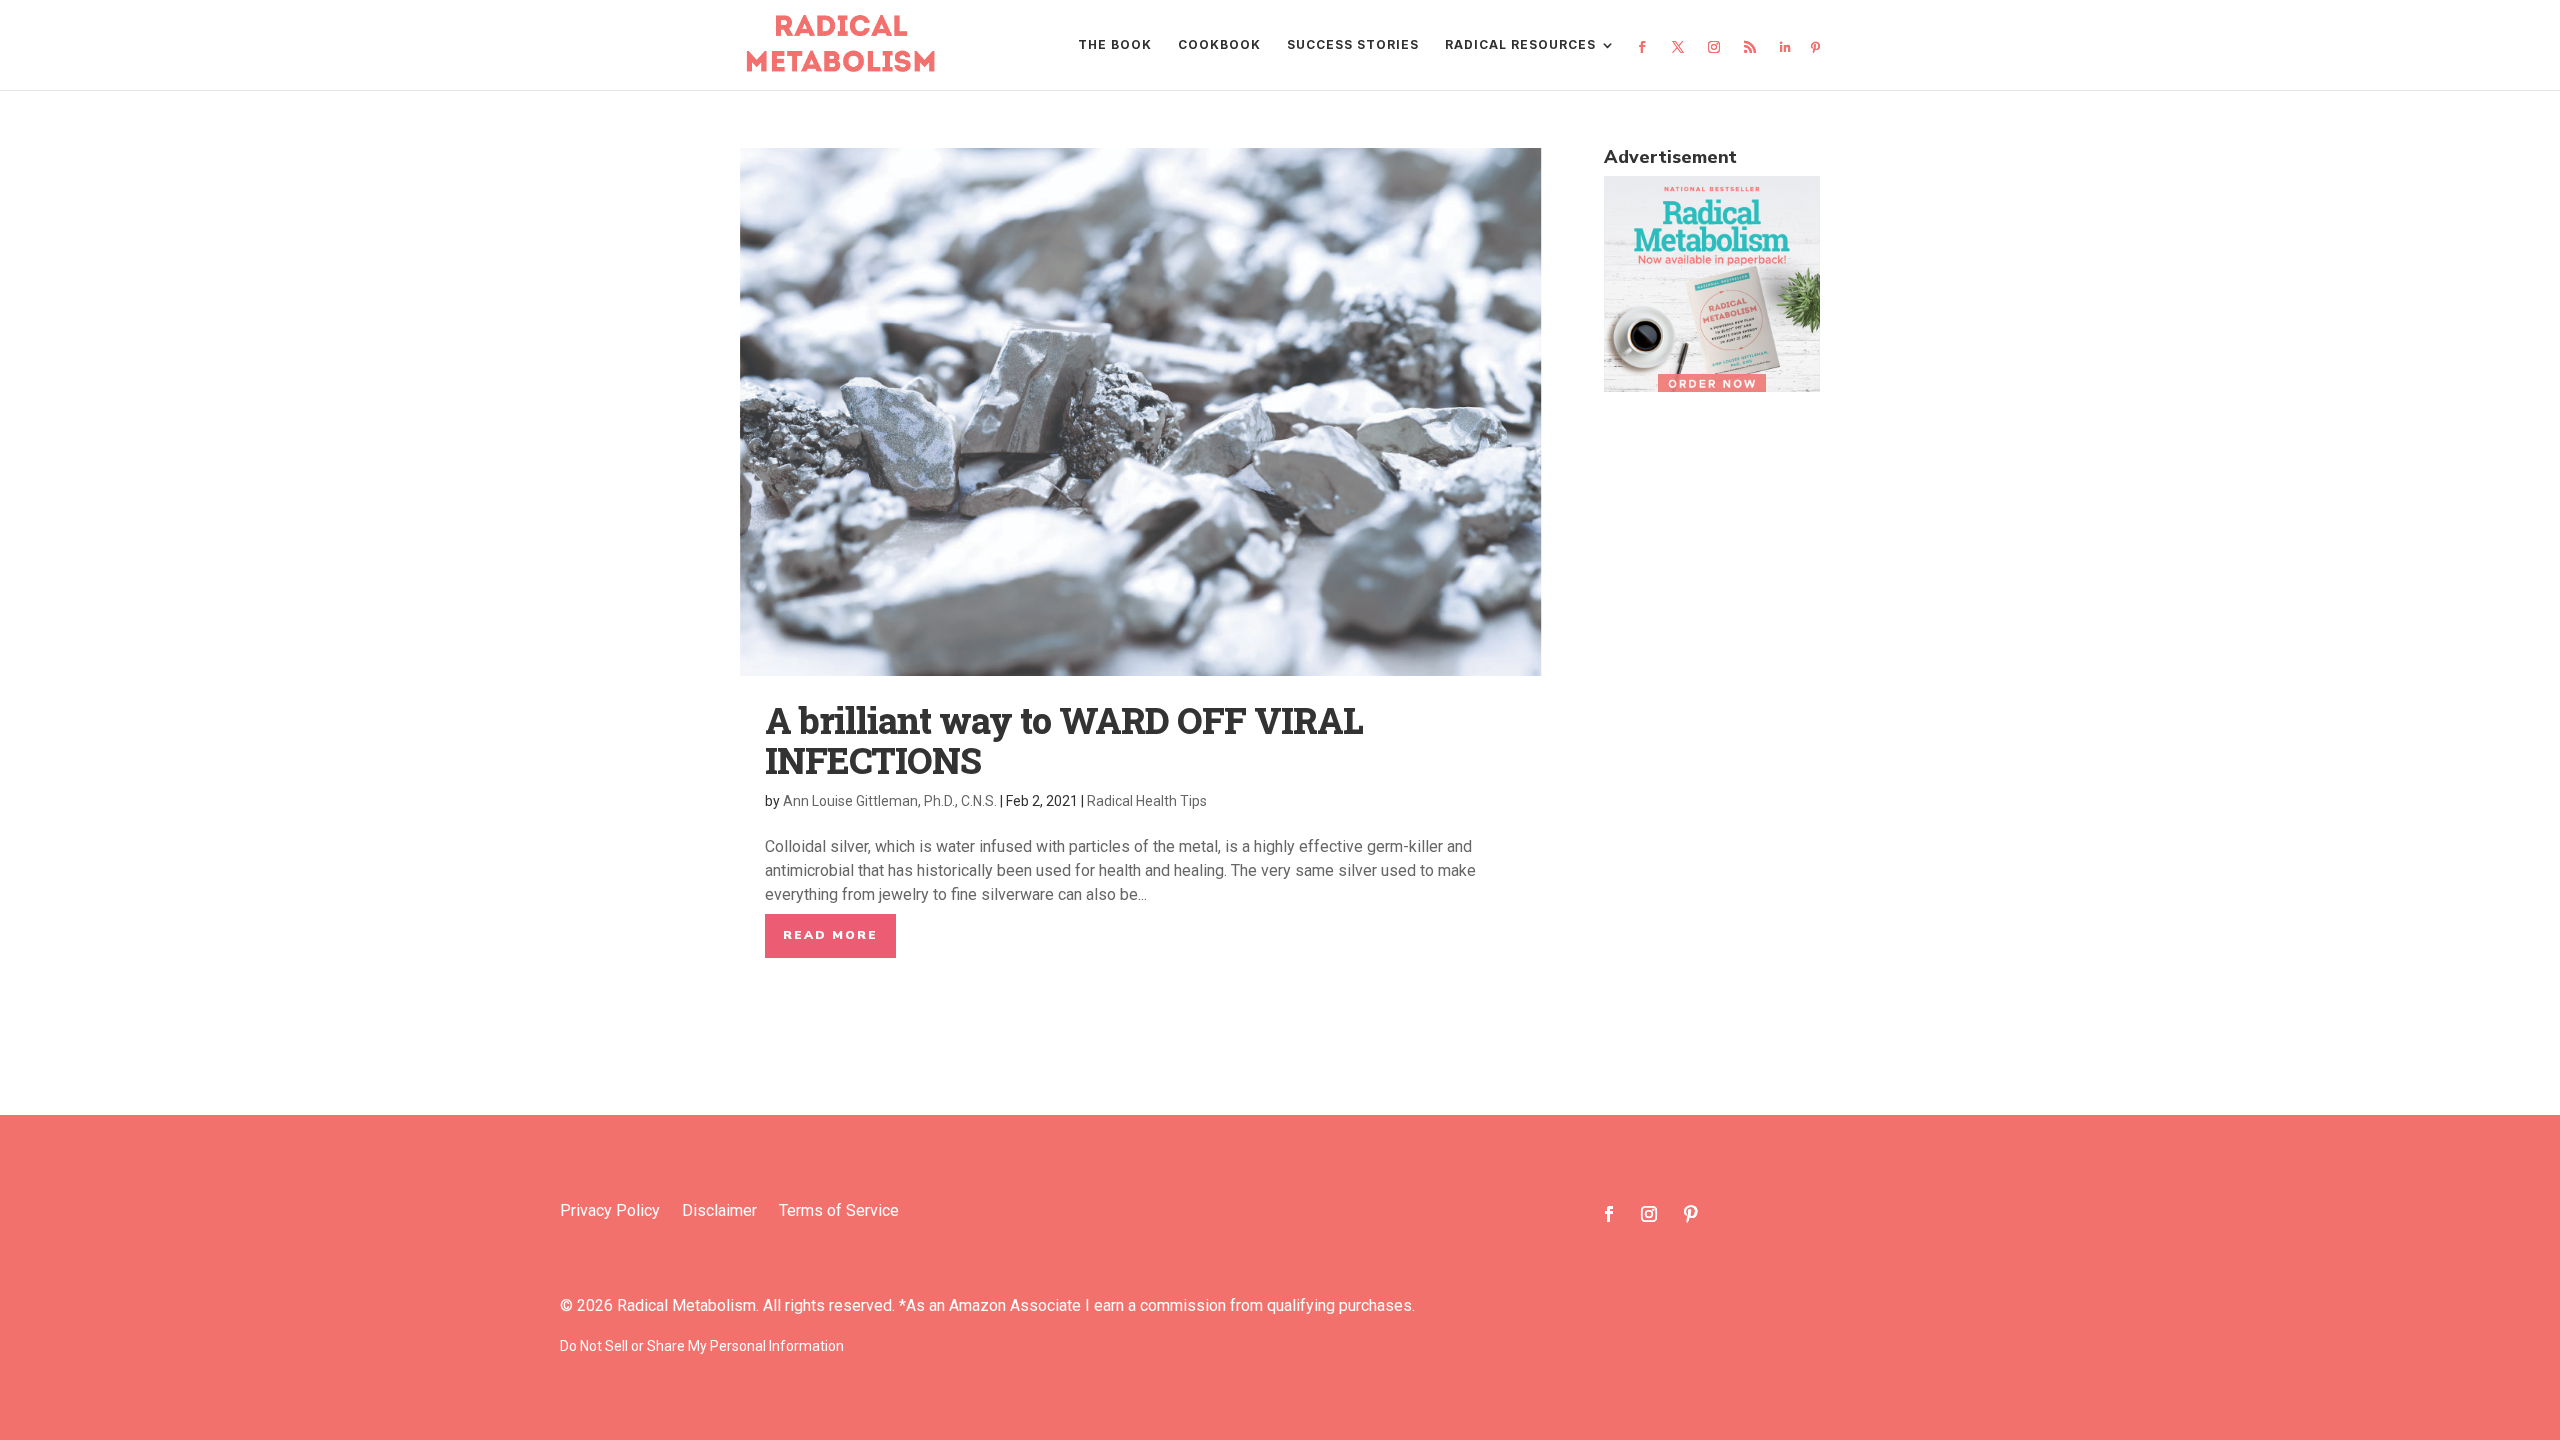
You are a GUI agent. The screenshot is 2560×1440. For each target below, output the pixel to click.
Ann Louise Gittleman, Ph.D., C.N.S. (890, 801)
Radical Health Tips (1147, 801)
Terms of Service (839, 1212)
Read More (830, 935)
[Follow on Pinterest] (1691, 1214)
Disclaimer (719, 1212)
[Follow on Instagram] (1649, 1214)
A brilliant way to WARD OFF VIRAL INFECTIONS (1064, 740)
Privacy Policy (610, 1212)
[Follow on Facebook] (1609, 1214)
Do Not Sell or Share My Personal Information (702, 1346)
